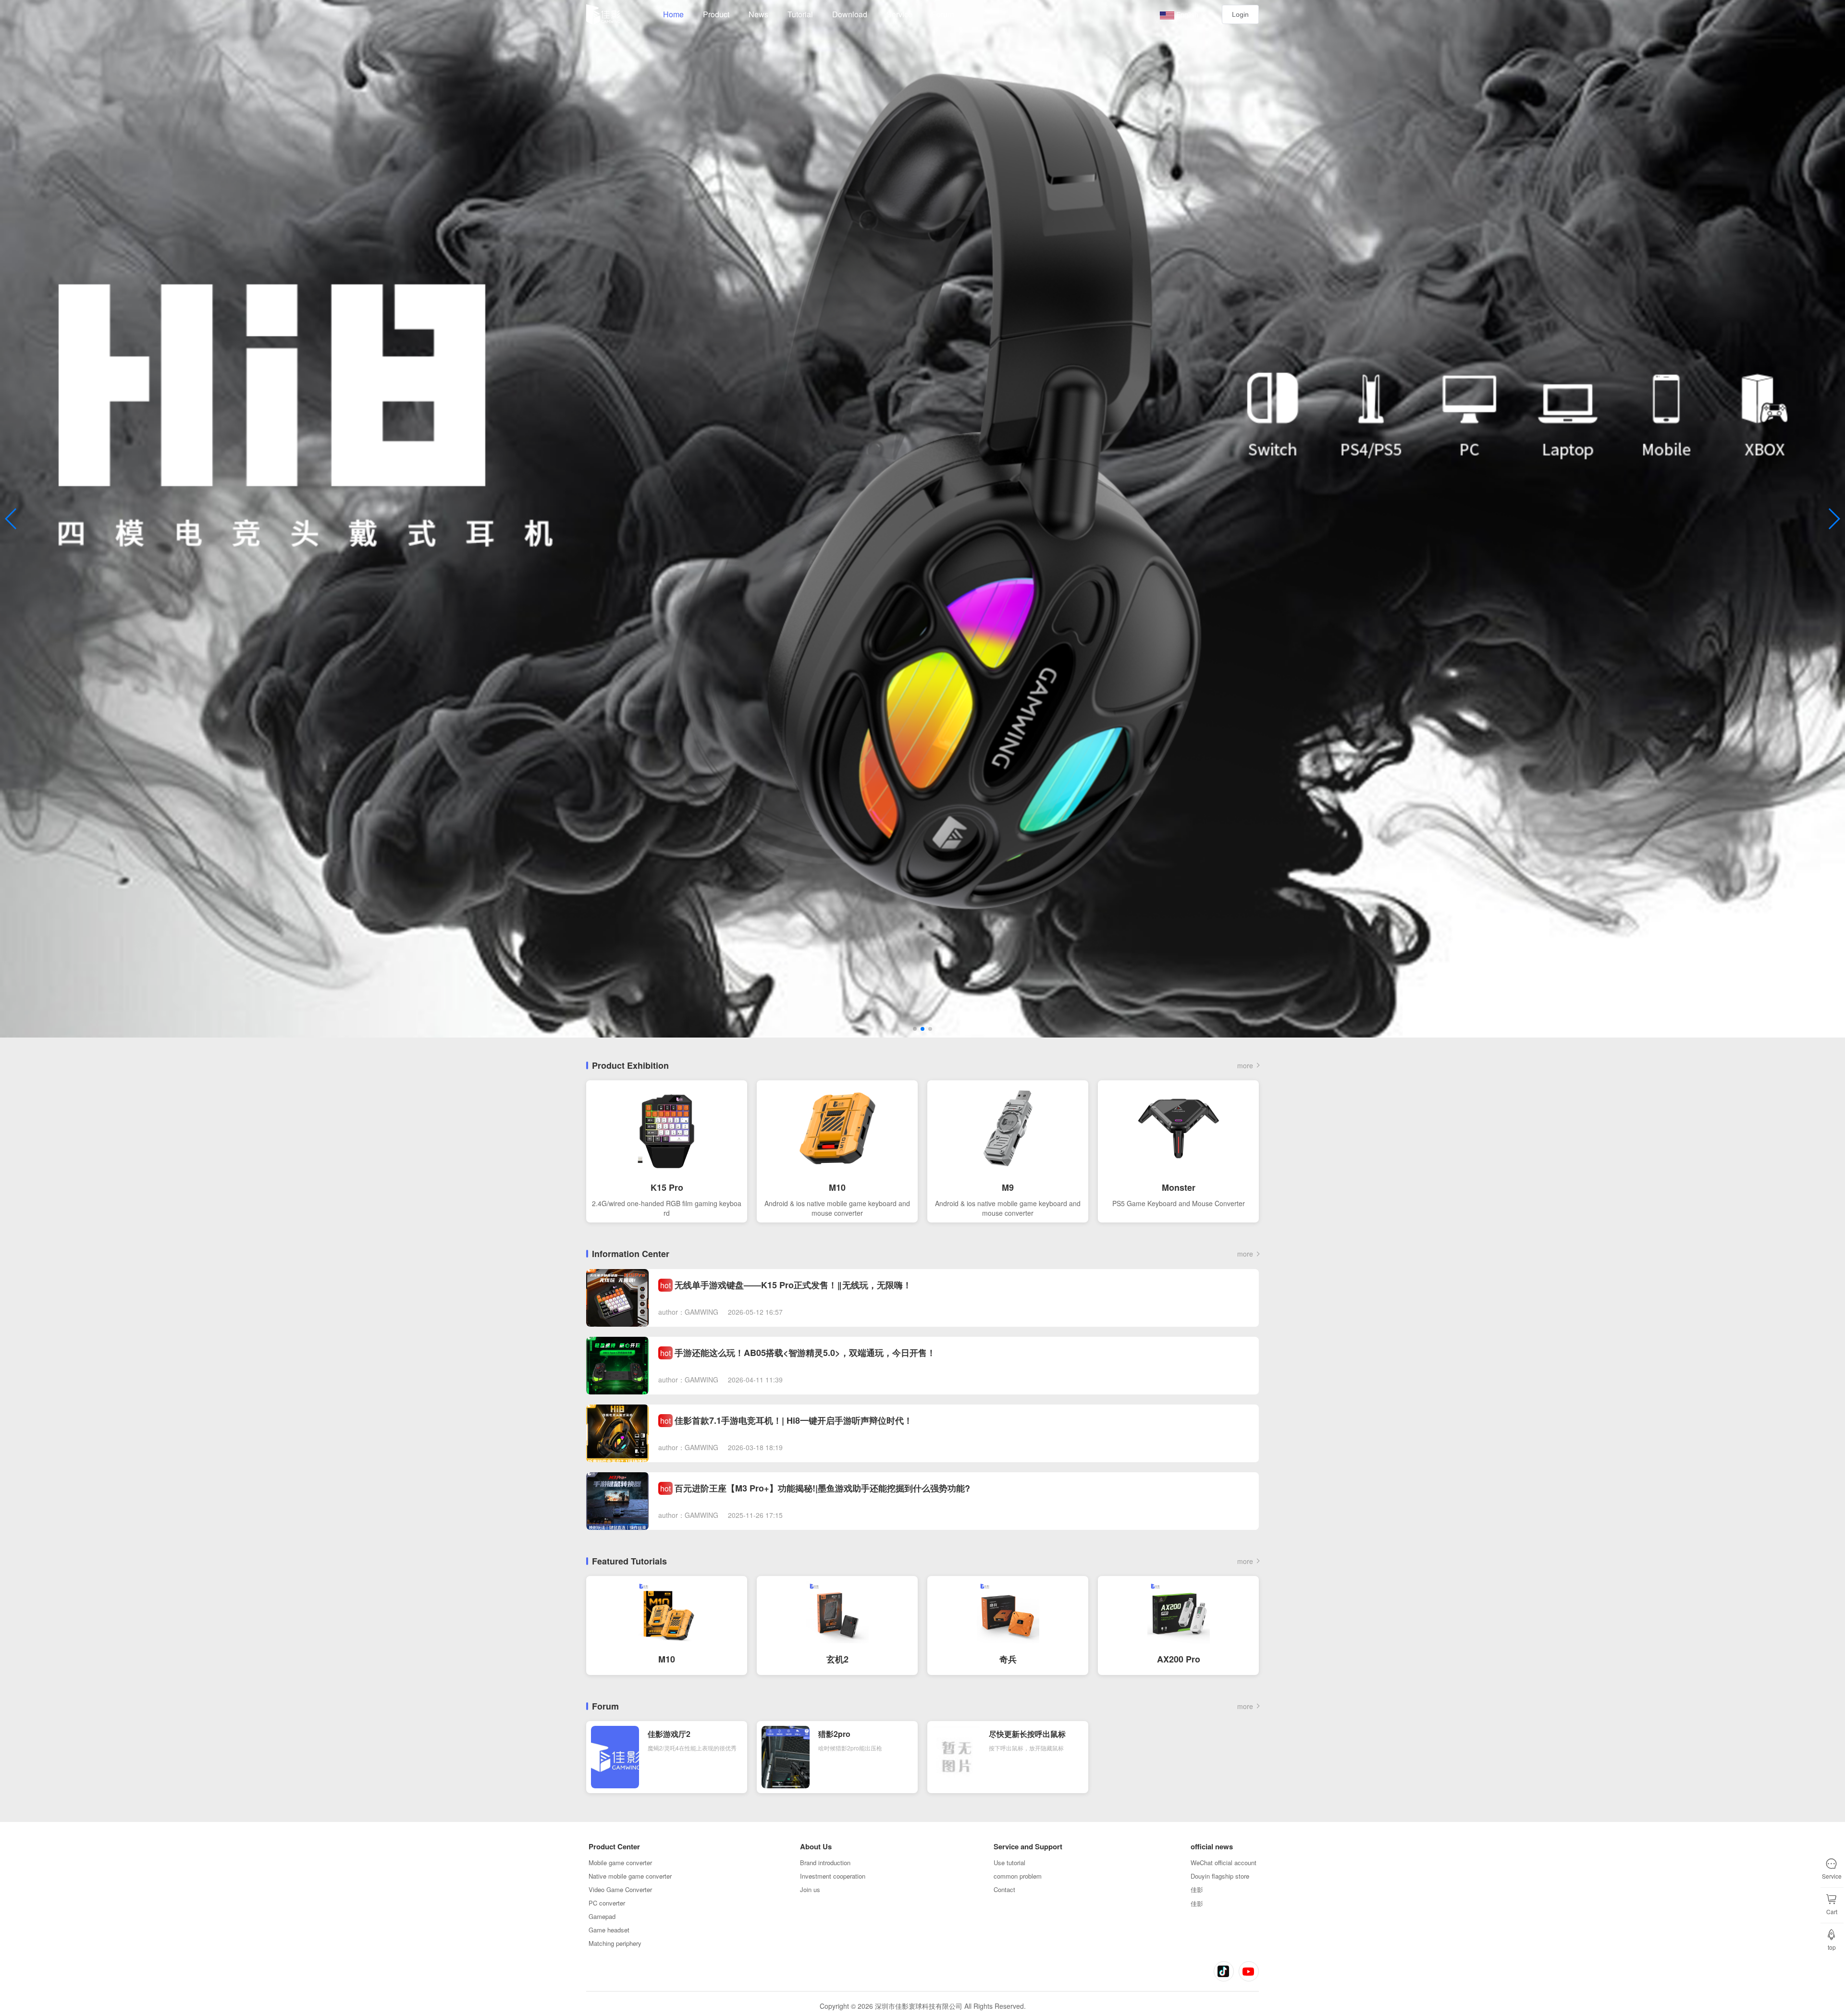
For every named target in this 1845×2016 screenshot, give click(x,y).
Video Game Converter (620, 1889)
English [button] (1187, 14)
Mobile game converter (620, 1863)
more (1245, 1065)
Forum (943, 14)
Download (850, 14)
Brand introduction (825, 1863)
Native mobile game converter (630, 1876)
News (758, 14)
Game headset (609, 1930)
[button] (915, 1029)
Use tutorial (1009, 1863)
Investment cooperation (833, 1876)
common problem (1018, 1876)
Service (899, 14)
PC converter (607, 1903)
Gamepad (602, 1916)
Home (673, 14)
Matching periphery (615, 1943)
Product (716, 14)
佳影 (1197, 1889)
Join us (810, 1889)
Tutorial (800, 14)
